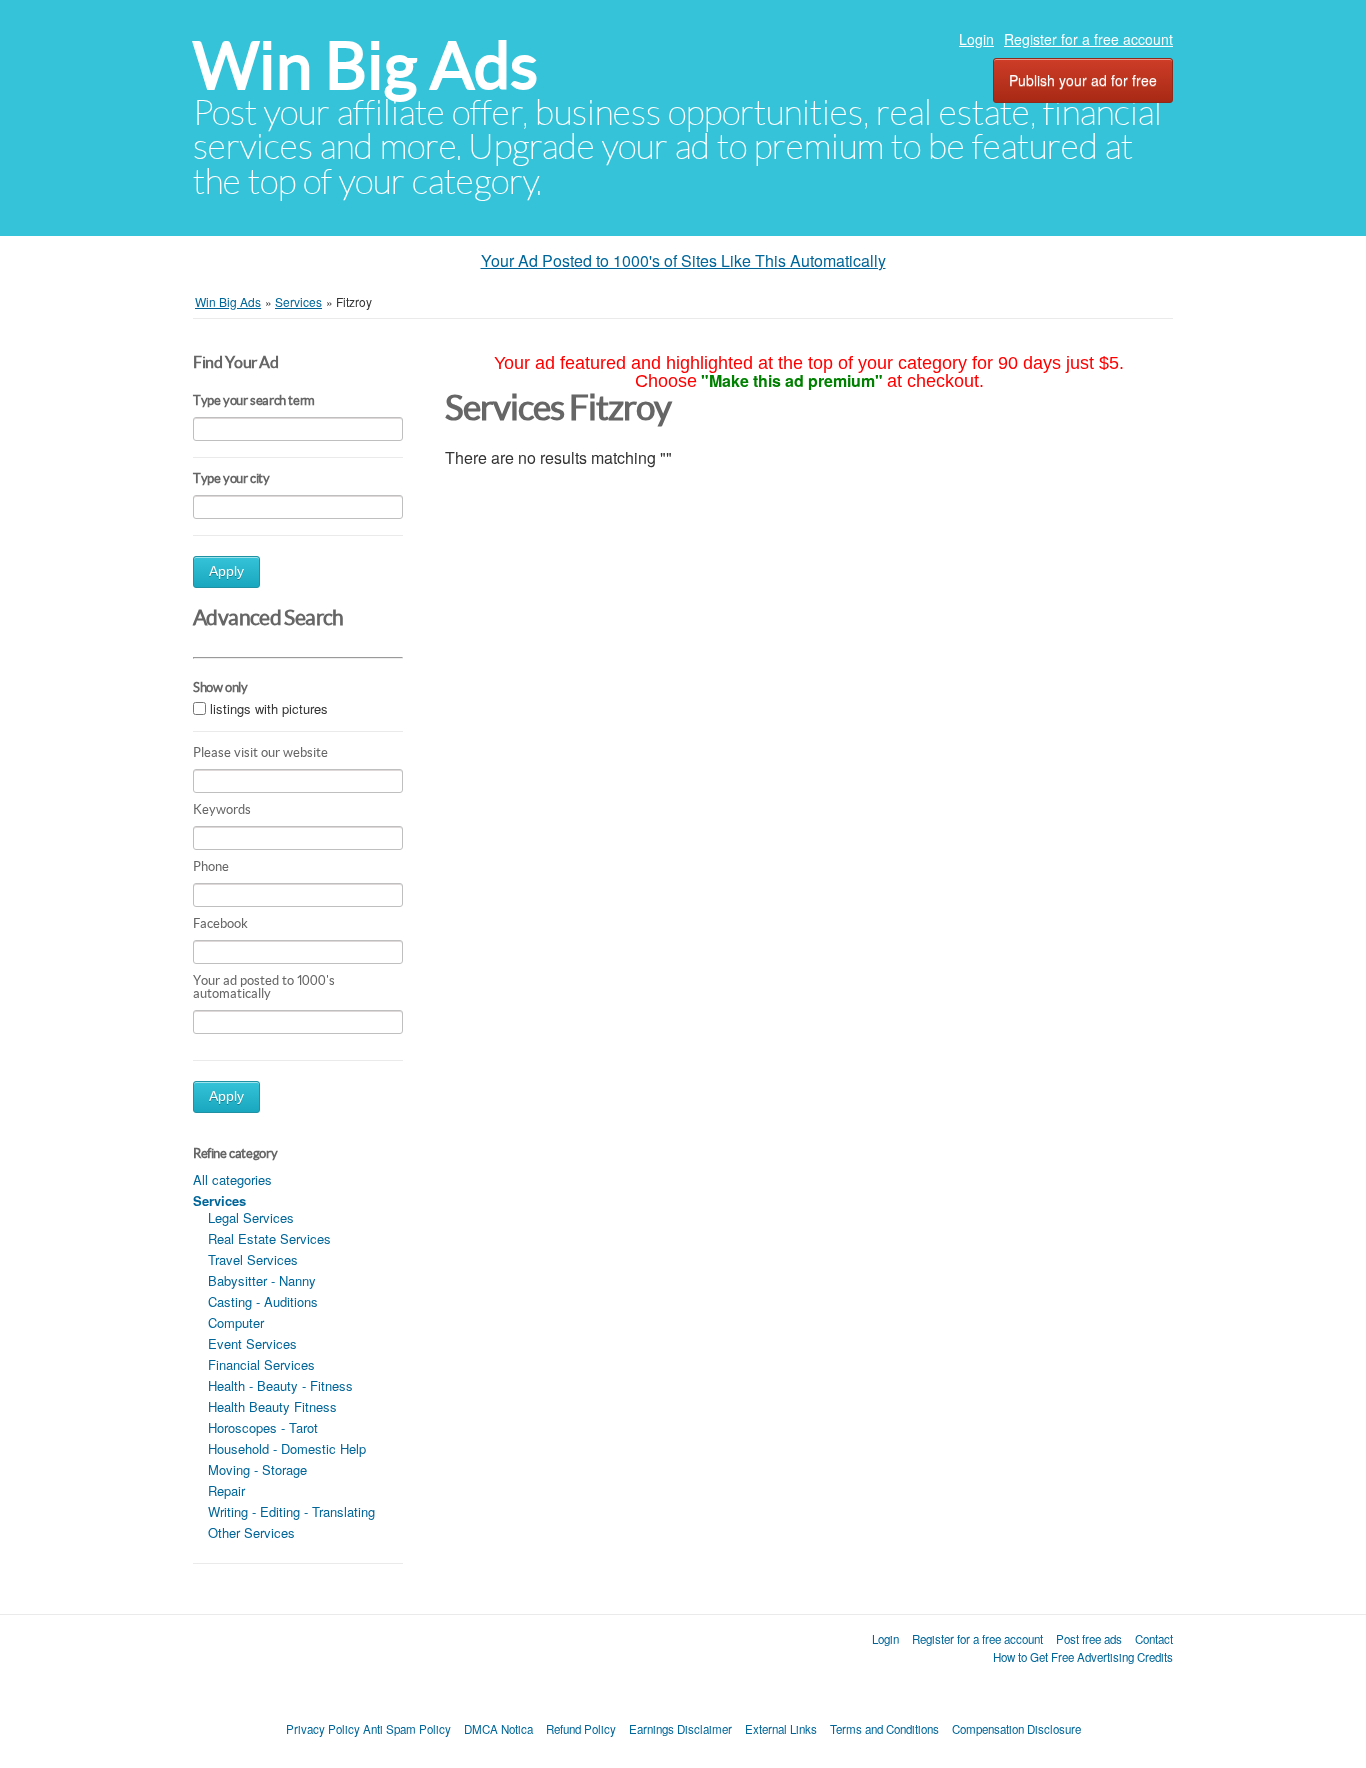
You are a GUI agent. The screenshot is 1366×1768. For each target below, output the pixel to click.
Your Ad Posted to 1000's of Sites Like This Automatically (683, 260)
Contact (1154, 1639)
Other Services (251, 1532)
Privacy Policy (323, 1729)
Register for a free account (1088, 39)
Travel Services (253, 1259)
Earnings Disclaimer (680, 1729)
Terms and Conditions (884, 1729)
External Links (781, 1729)
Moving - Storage (257, 1469)
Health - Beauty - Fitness (280, 1385)
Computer (236, 1322)
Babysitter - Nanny (262, 1280)
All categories (232, 1179)
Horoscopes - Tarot (263, 1427)
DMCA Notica (498, 1729)
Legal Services (251, 1217)
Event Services (252, 1343)
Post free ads (1089, 1639)
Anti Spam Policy (407, 1729)
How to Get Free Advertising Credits (1083, 1657)
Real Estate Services (269, 1238)
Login (976, 39)
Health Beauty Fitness (272, 1406)
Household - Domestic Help (287, 1448)
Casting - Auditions (263, 1301)
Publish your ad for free (1083, 80)
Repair (226, 1490)
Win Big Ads (365, 65)
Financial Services (261, 1364)
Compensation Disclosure (1016, 1729)
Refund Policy (581, 1729)
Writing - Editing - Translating (291, 1511)
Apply (226, 571)
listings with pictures (269, 708)
